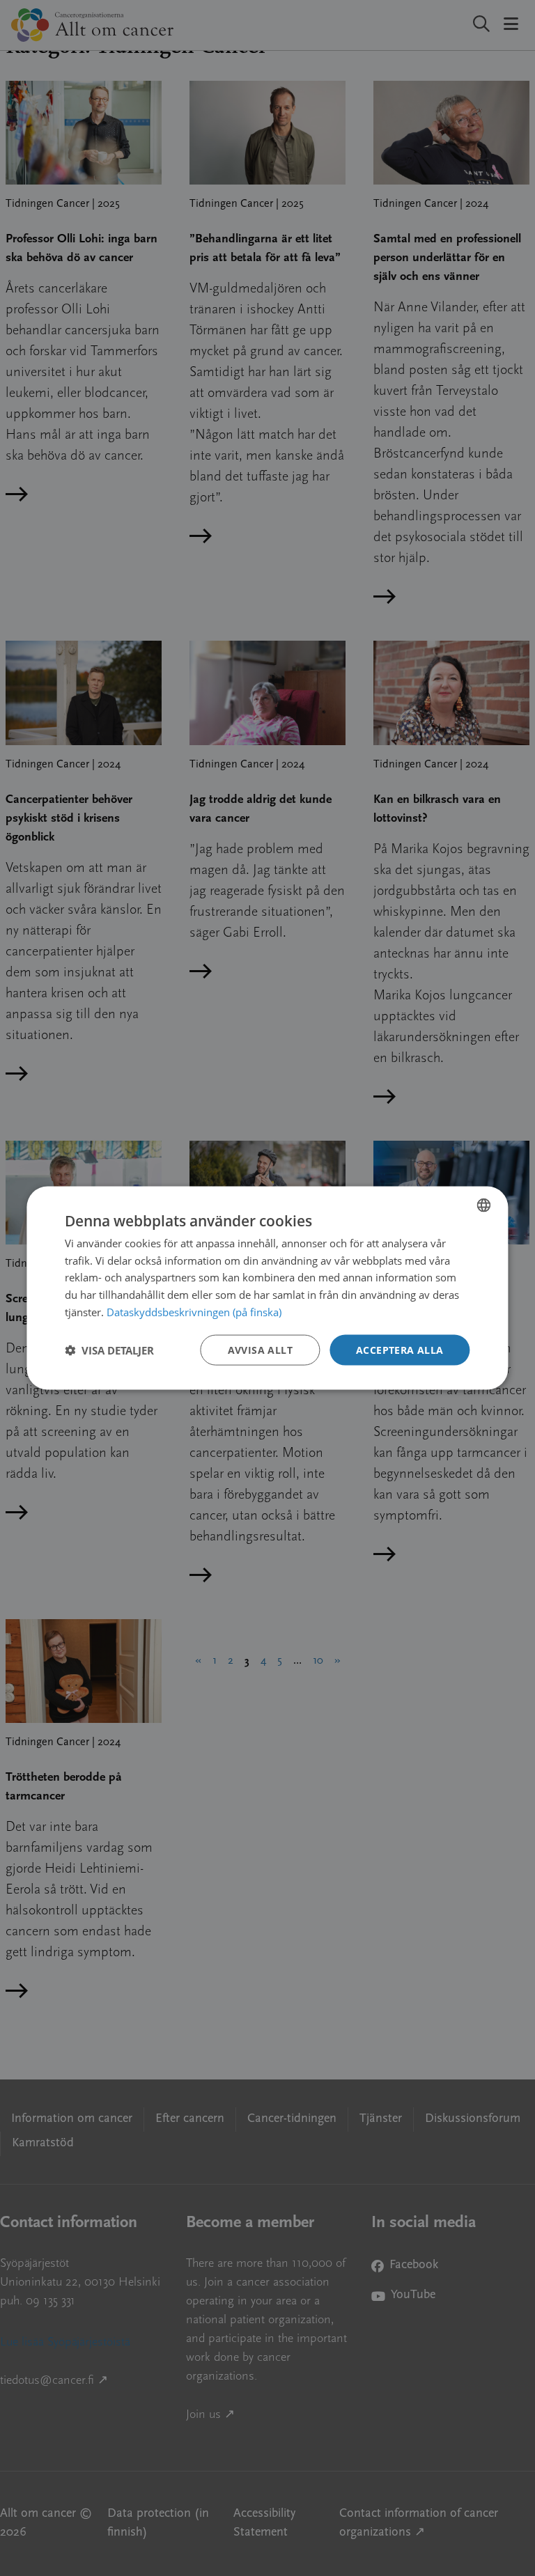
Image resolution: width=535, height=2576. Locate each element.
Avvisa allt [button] (260, 1349)
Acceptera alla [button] (400, 1349)
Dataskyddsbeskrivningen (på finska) (194, 1311)
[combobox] (484, 1205)
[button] (109, 1350)
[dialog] (267, 1288)
